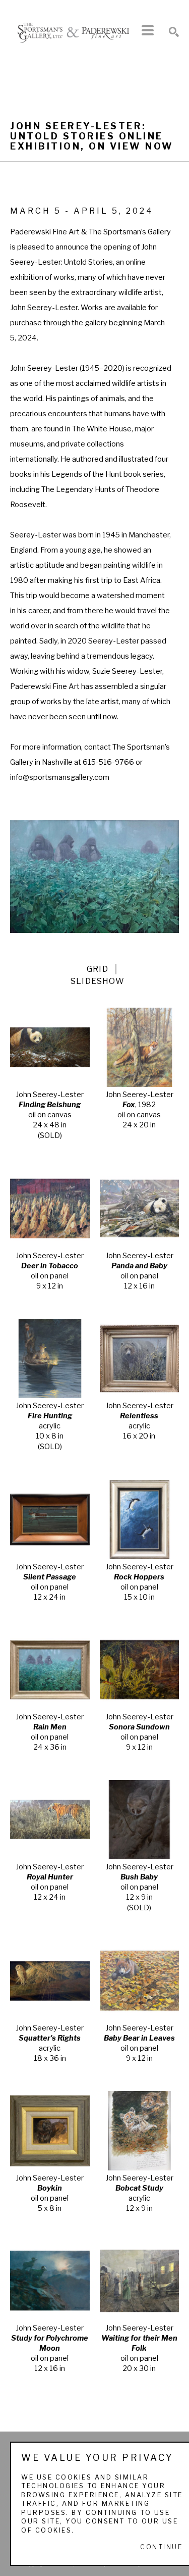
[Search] (174, 32)
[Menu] (148, 30)
